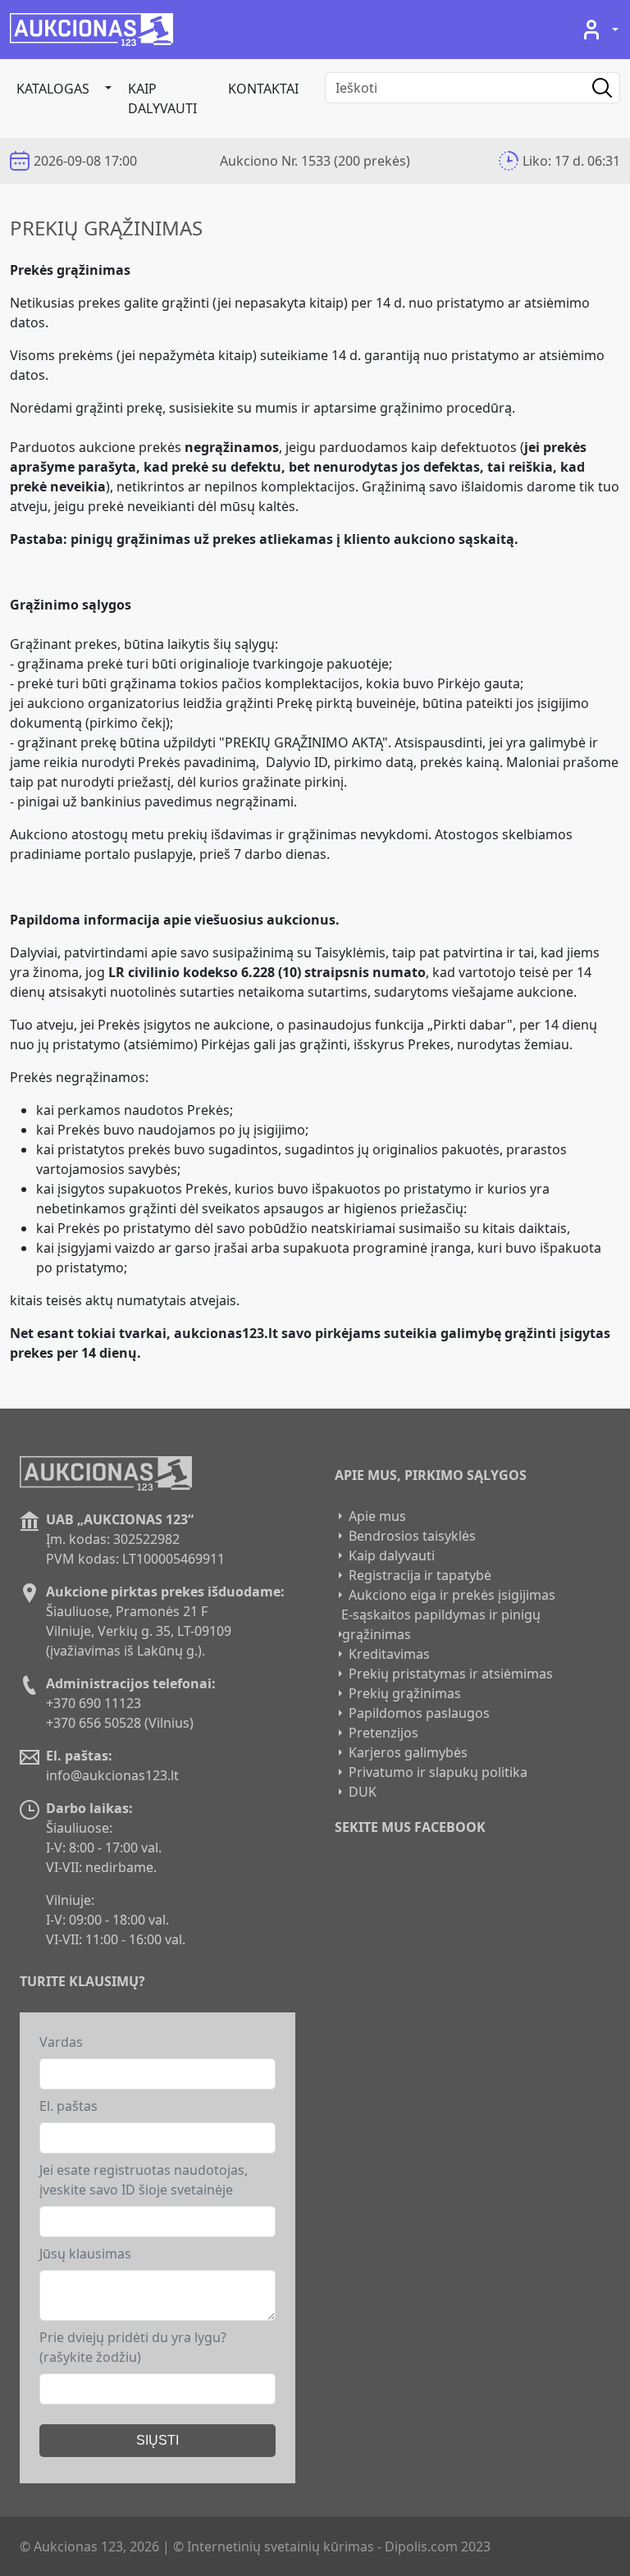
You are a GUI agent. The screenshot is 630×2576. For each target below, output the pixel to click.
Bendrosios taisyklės (412, 1536)
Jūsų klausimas (85, 2254)
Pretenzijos (383, 1733)
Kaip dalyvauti (162, 98)
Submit (590, 88)
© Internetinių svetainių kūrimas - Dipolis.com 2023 (332, 2546)
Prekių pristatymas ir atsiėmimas (451, 1674)
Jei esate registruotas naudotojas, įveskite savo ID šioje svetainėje (144, 2180)
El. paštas (68, 2106)
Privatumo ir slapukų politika (438, 1772)
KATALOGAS (53, 89)
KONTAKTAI (263, 89)
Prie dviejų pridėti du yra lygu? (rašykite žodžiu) (133, 2347)
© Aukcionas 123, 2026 (89, 2546)
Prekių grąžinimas (405, 1693)
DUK (363, 1792)
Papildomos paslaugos (419, 1713)
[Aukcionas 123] (91, 30)
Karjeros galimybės (408, 1752)
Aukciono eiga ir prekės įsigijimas (452, 1595)
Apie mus (377, 1516)
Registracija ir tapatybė (420, 1575)
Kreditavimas (389, 1654)
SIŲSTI (157, 2440)
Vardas (61, 2042)
